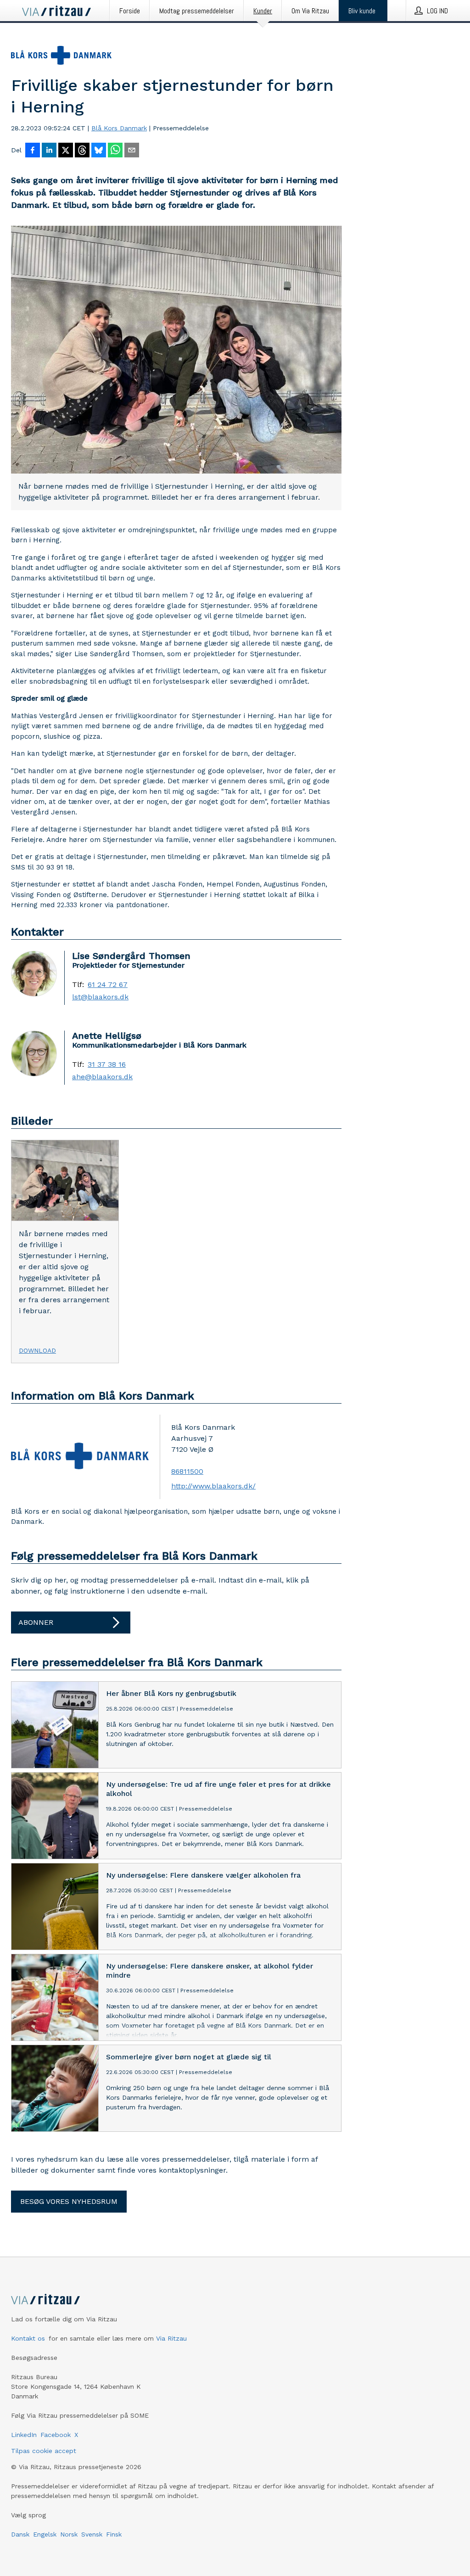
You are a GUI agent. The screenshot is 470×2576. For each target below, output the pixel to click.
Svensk (92, 2534)
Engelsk (45, 2534)
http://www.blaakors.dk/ (213, 1486)
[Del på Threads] (82, 151)
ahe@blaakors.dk (102, 1077)
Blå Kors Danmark (119, 128)
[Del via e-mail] (132, 151)
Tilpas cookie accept (44, 2451)
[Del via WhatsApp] (115, 151)
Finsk (114, 2534)
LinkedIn (24, 2435)
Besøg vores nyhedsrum (69, 2201)
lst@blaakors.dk (100, 997)
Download (37, 1350)
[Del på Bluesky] (99, 151)
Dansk (20, 2534)
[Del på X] (66, 151)
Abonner (36, 1622)
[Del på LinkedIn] (49, 151)
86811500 (187, 1471)
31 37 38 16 (107, 1065)
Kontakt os (28, 2338)
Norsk (69, 2534)
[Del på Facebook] (33, 151)
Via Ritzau (171, 2338)
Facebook (56, 2435)
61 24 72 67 (108, 985)
